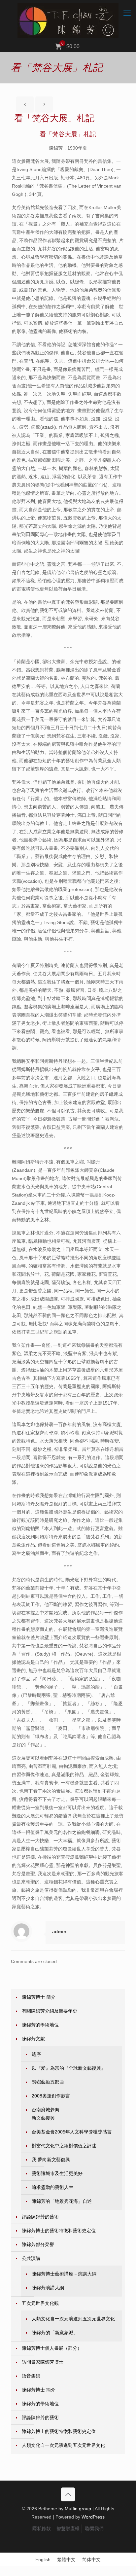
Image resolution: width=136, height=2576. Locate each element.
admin (59, 1932)
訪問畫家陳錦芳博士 (43, 2362)
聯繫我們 (94, 2528)
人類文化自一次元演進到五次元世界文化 (73, 2319)
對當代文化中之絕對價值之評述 (64, 2146)
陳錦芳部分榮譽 (38, 2244)
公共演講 (31, 2258)
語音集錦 (31, 2376)
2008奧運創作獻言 (51, 2096)
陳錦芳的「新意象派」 (55, 2333)
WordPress (93, 2517)
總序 (36, 2054)
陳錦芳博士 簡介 (39, 1997)
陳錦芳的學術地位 (40, 2025)
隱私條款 (42, 2528)
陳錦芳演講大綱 (48, 2288)
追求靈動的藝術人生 (52, 2187)
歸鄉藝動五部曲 (48, 2082)
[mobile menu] (127, 13)
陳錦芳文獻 (33, 2039)
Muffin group (78, 2509)
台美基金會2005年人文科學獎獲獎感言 (72, 2132)
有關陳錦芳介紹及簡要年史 (50, 2011)
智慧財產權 (68, 2528)
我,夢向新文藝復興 (51, 2160)
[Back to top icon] (68, 2494)
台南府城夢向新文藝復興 (46, 2114)
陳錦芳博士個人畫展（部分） (52, 2348)
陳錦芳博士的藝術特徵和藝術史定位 (59, 2231)
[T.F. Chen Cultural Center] (68, 21)
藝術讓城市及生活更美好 (57, 2173)
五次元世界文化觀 (40, 2303)
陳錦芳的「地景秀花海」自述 (62, 2201)
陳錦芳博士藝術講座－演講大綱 (64, 2274)
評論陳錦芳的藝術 (40, 2217)
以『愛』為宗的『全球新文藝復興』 (69, 2068)
